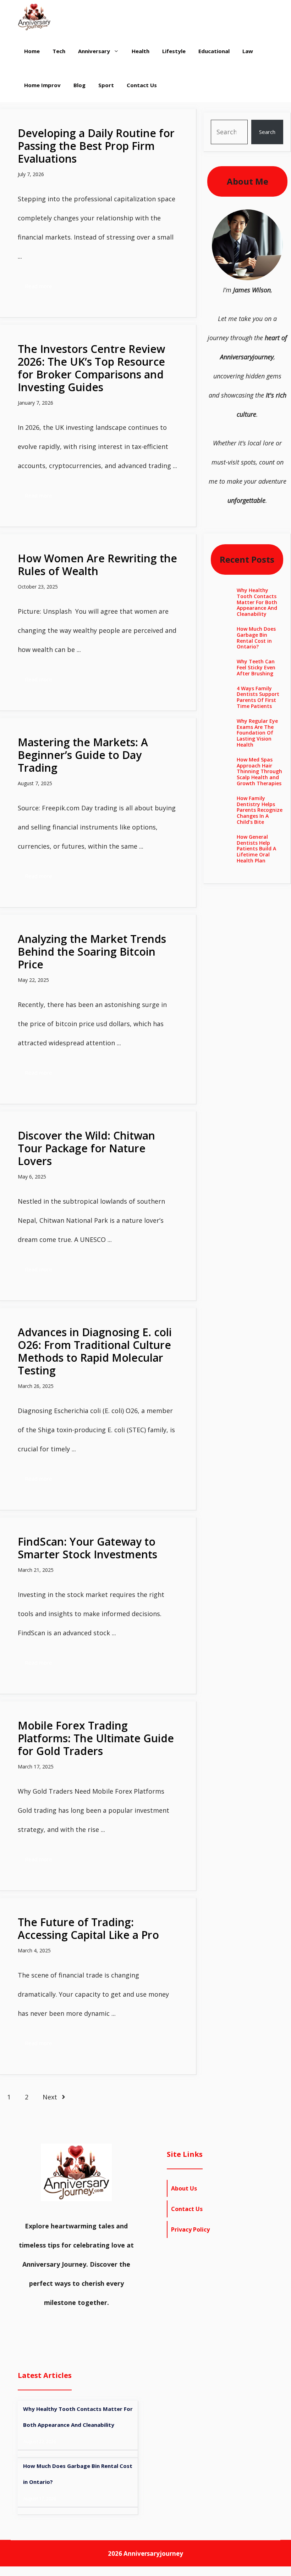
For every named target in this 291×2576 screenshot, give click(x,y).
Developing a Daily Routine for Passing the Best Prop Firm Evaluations (96, 146)
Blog (79, 85)
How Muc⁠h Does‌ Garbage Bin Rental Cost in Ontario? (256, 638)
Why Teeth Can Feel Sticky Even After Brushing (256, 667)
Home (32, 51)
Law (248, 51)
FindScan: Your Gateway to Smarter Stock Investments (87, 1548)
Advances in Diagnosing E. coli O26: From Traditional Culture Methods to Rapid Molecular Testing (95, 1351)
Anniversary (94, 51)
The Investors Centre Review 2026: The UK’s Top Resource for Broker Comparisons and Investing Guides (91, 368)
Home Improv (42, 85)
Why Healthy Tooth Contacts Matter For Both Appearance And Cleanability (257, 602)
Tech (59, 51)
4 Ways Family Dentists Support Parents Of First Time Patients (258, 697)
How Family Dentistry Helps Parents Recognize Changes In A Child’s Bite (260, 810)
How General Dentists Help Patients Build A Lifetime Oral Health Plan (256, 849)
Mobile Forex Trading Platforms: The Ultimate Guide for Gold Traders (96, 1738)
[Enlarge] (274, 219)
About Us (184, 2188)
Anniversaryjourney (153, 2553)
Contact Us (142, 85)
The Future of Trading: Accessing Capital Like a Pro (88, 1928)
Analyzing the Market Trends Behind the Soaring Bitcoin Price (92, 952)
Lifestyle (174, 51)
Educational (214, 51)
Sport (106, 85)
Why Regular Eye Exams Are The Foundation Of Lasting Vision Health (257, 733)
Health (141, 51)
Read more (39, 286)
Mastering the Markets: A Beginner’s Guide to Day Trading (83, 755)
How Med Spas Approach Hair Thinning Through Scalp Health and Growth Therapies (259, 771)
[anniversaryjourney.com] (34, 17)
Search (267, 132)
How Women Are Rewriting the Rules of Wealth (97, 565)
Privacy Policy (190, 2229)
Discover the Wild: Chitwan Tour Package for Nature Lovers (86, 1148)
